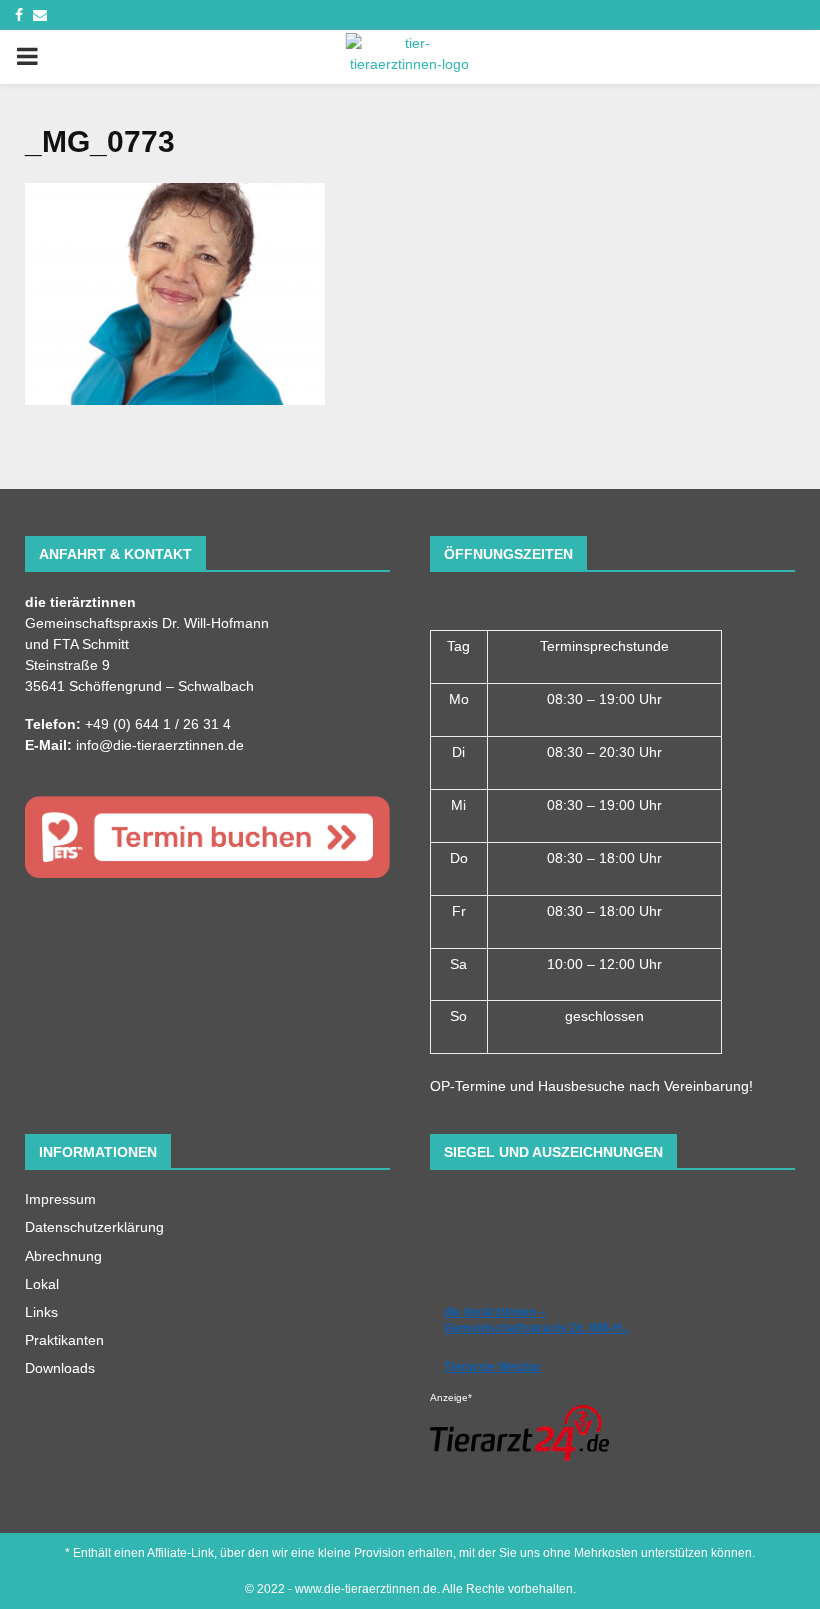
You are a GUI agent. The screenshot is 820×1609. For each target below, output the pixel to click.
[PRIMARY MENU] (27, 57)
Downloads (60, 1368)
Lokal (42, 1284)
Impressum (60, 1199)
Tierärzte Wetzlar (492, 1367)
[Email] (40, 15)
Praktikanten (64, 1340)
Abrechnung (63, 1256)
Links (41, 1312)
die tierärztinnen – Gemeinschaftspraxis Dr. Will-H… (539, 1320)
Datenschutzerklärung (94, 1227)
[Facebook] (19, 15)
